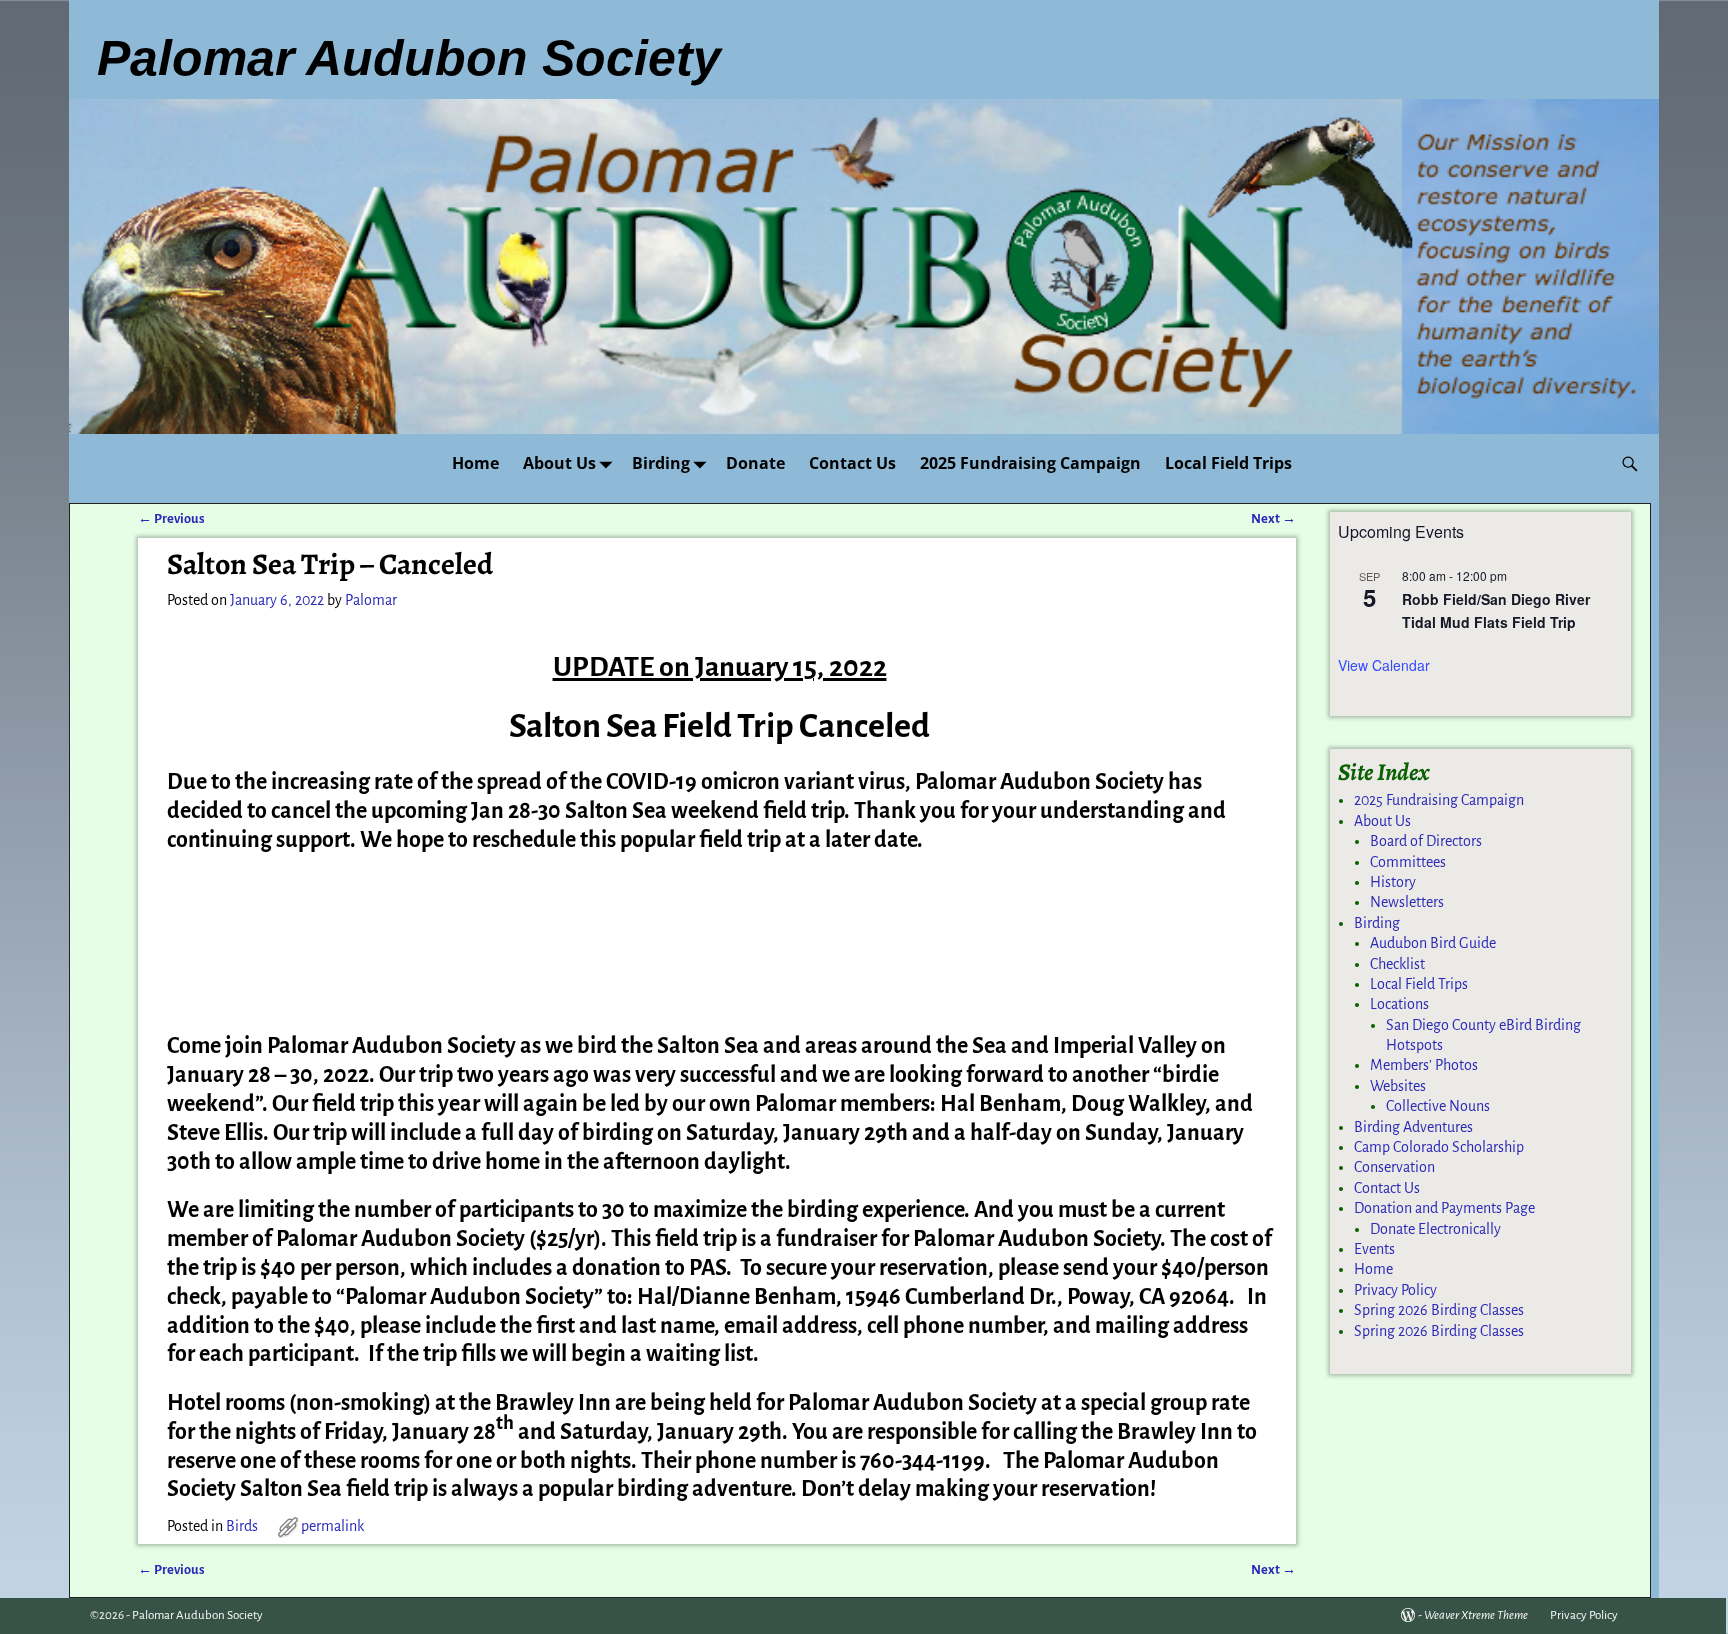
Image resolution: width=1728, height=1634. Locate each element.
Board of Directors (1426, 841)
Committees (1408, 862)
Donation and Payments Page (1444, 1208)
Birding (661, 463)
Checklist (1397, 964)
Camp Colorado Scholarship (1439, 1147)
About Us (559, 463)
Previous (171, 518)
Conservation (1394, 1167)
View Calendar (1384, 665)
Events (1374, 1249)
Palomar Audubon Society (197, 1615)
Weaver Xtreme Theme (1476, 1615)
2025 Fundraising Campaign (1030, 463)
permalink (332, 1526)
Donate (755, 463)
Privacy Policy (1395, 1290)
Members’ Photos (1424, 1065)
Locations (1399, 1004)
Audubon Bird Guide (1433, 943)
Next (1273, 518)
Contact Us (852, 463)
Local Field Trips (1228, 463)
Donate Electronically (1435, 1229)
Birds (242, 1526)
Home (475, 463)
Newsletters (1407, 902)
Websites (1398, 1086)
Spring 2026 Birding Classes (1439, 1310)
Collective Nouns (1438, 1106)
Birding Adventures (1413, 1127)
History (1393, 882)
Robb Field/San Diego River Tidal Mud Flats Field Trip (1496, 610)
